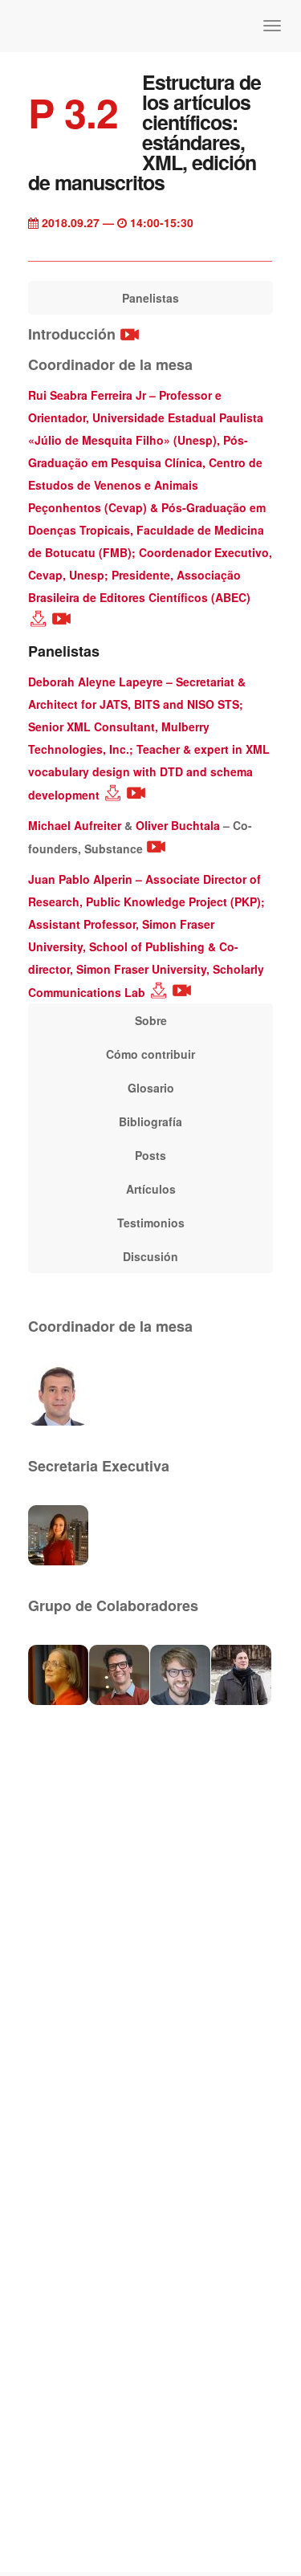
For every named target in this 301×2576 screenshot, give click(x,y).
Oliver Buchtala (178, 825)
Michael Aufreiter (75, 825)
